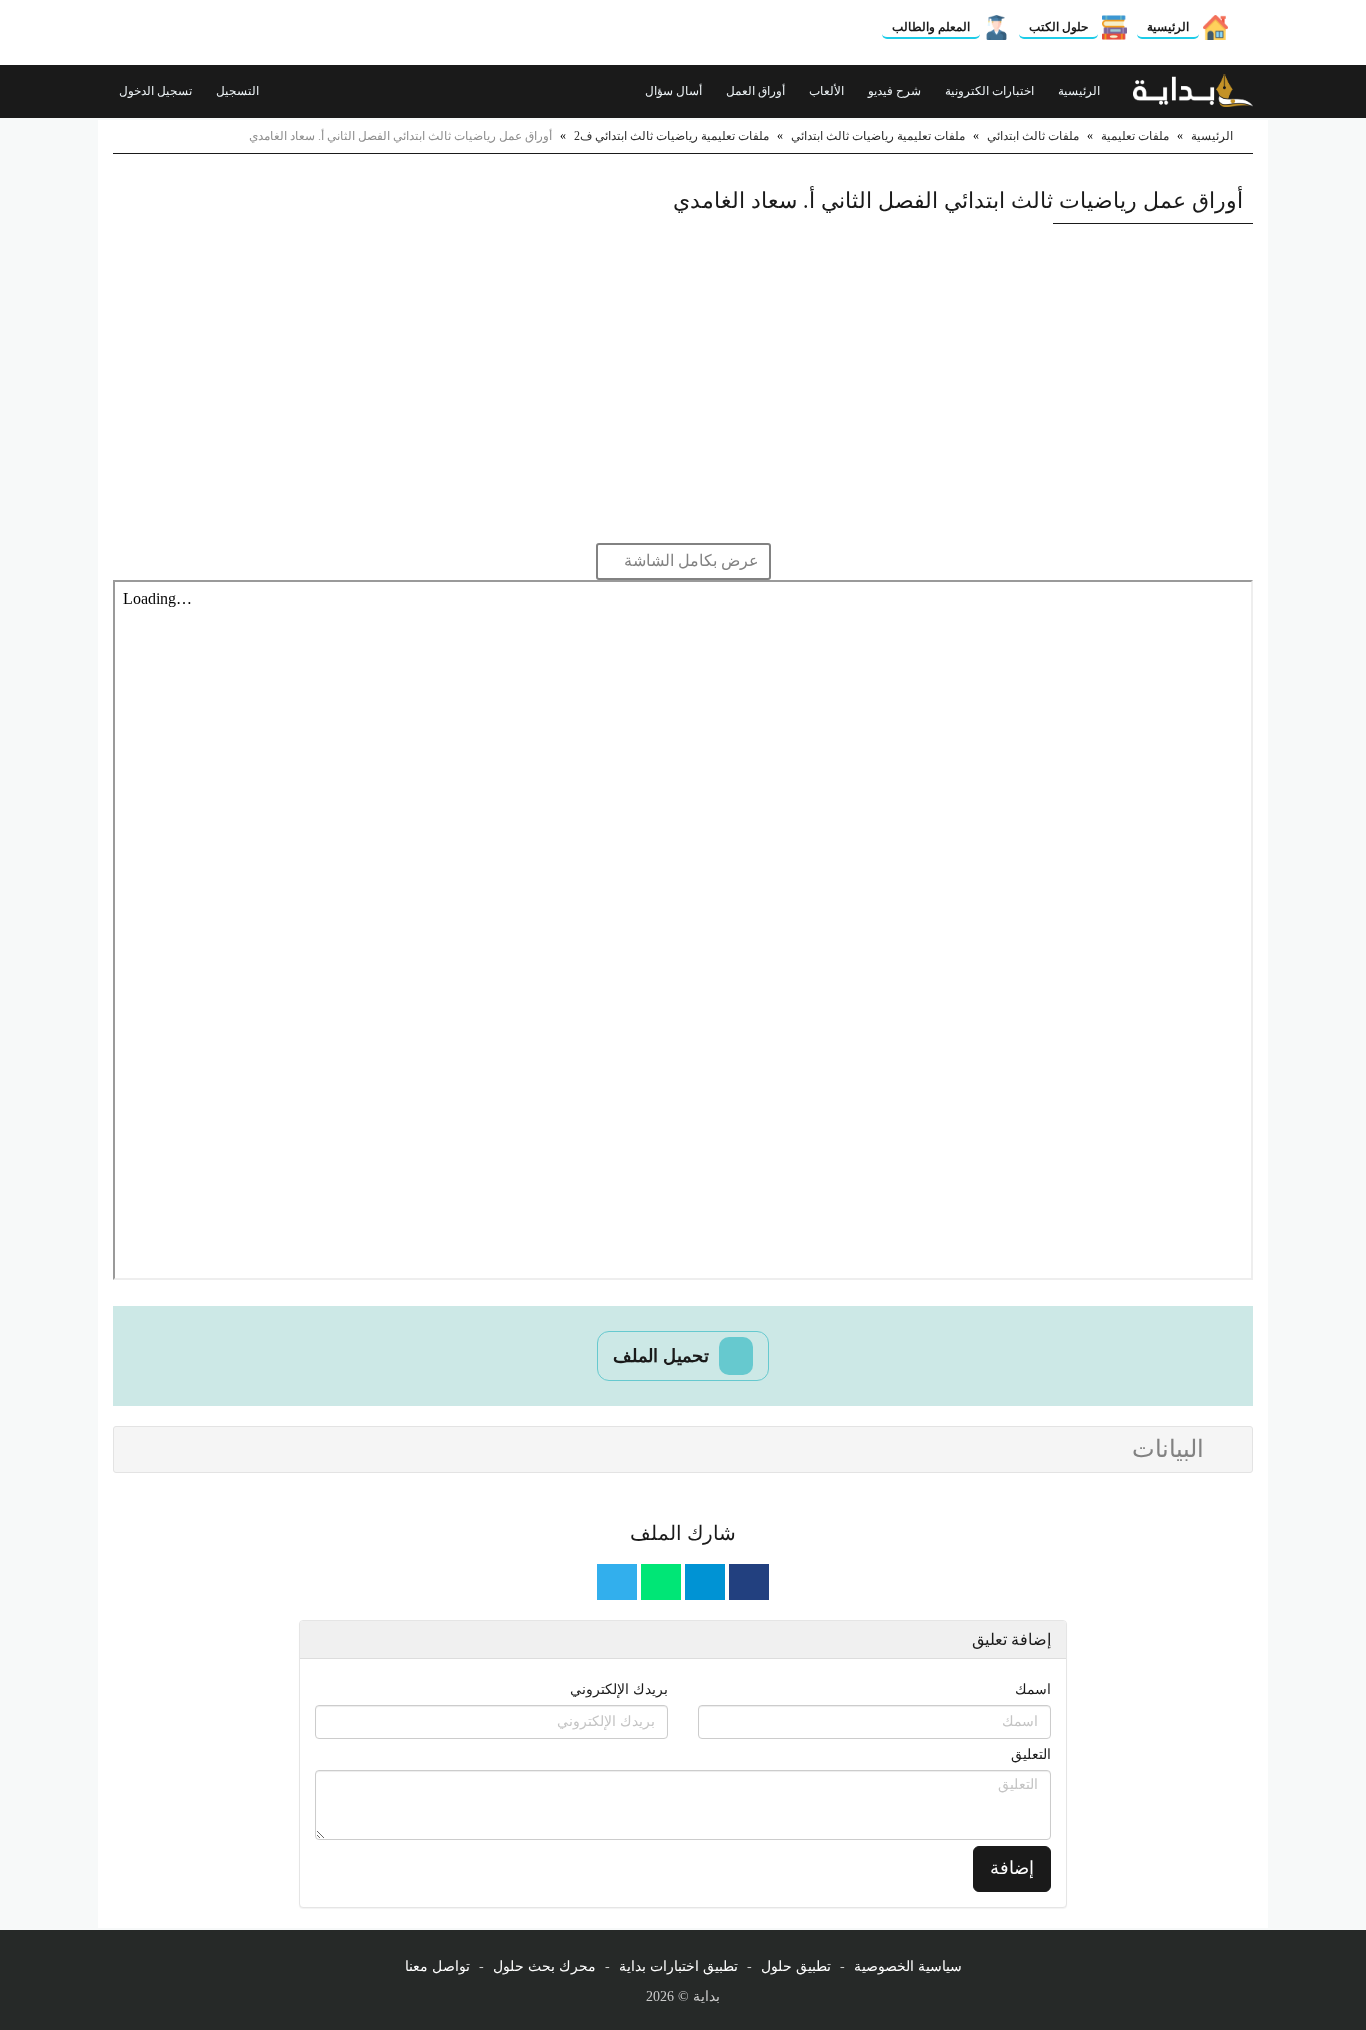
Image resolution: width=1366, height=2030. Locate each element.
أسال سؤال (675, 91)
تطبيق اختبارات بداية (678, 1966)
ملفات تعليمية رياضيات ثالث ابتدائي (878, 136)
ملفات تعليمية (1135, 136)
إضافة (1012, 1868)
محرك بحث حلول (544, 1966)
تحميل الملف (663, 1356)
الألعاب (828, 91)
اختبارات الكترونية (991, 91)
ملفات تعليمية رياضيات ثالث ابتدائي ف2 (671, 136)
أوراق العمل (757, 91)
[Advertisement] (683, 383)
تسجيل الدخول (157, 91)
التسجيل (239, 91)
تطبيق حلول (796, 1966)
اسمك (1033, 1689)
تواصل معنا (437, 1966)
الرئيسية (1168, 27)
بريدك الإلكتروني (619, 1689)
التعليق (1031, 1754)
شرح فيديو (896, 91)
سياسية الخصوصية (908, 1966)
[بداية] (1193, 91)
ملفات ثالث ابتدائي (1033, 136)
